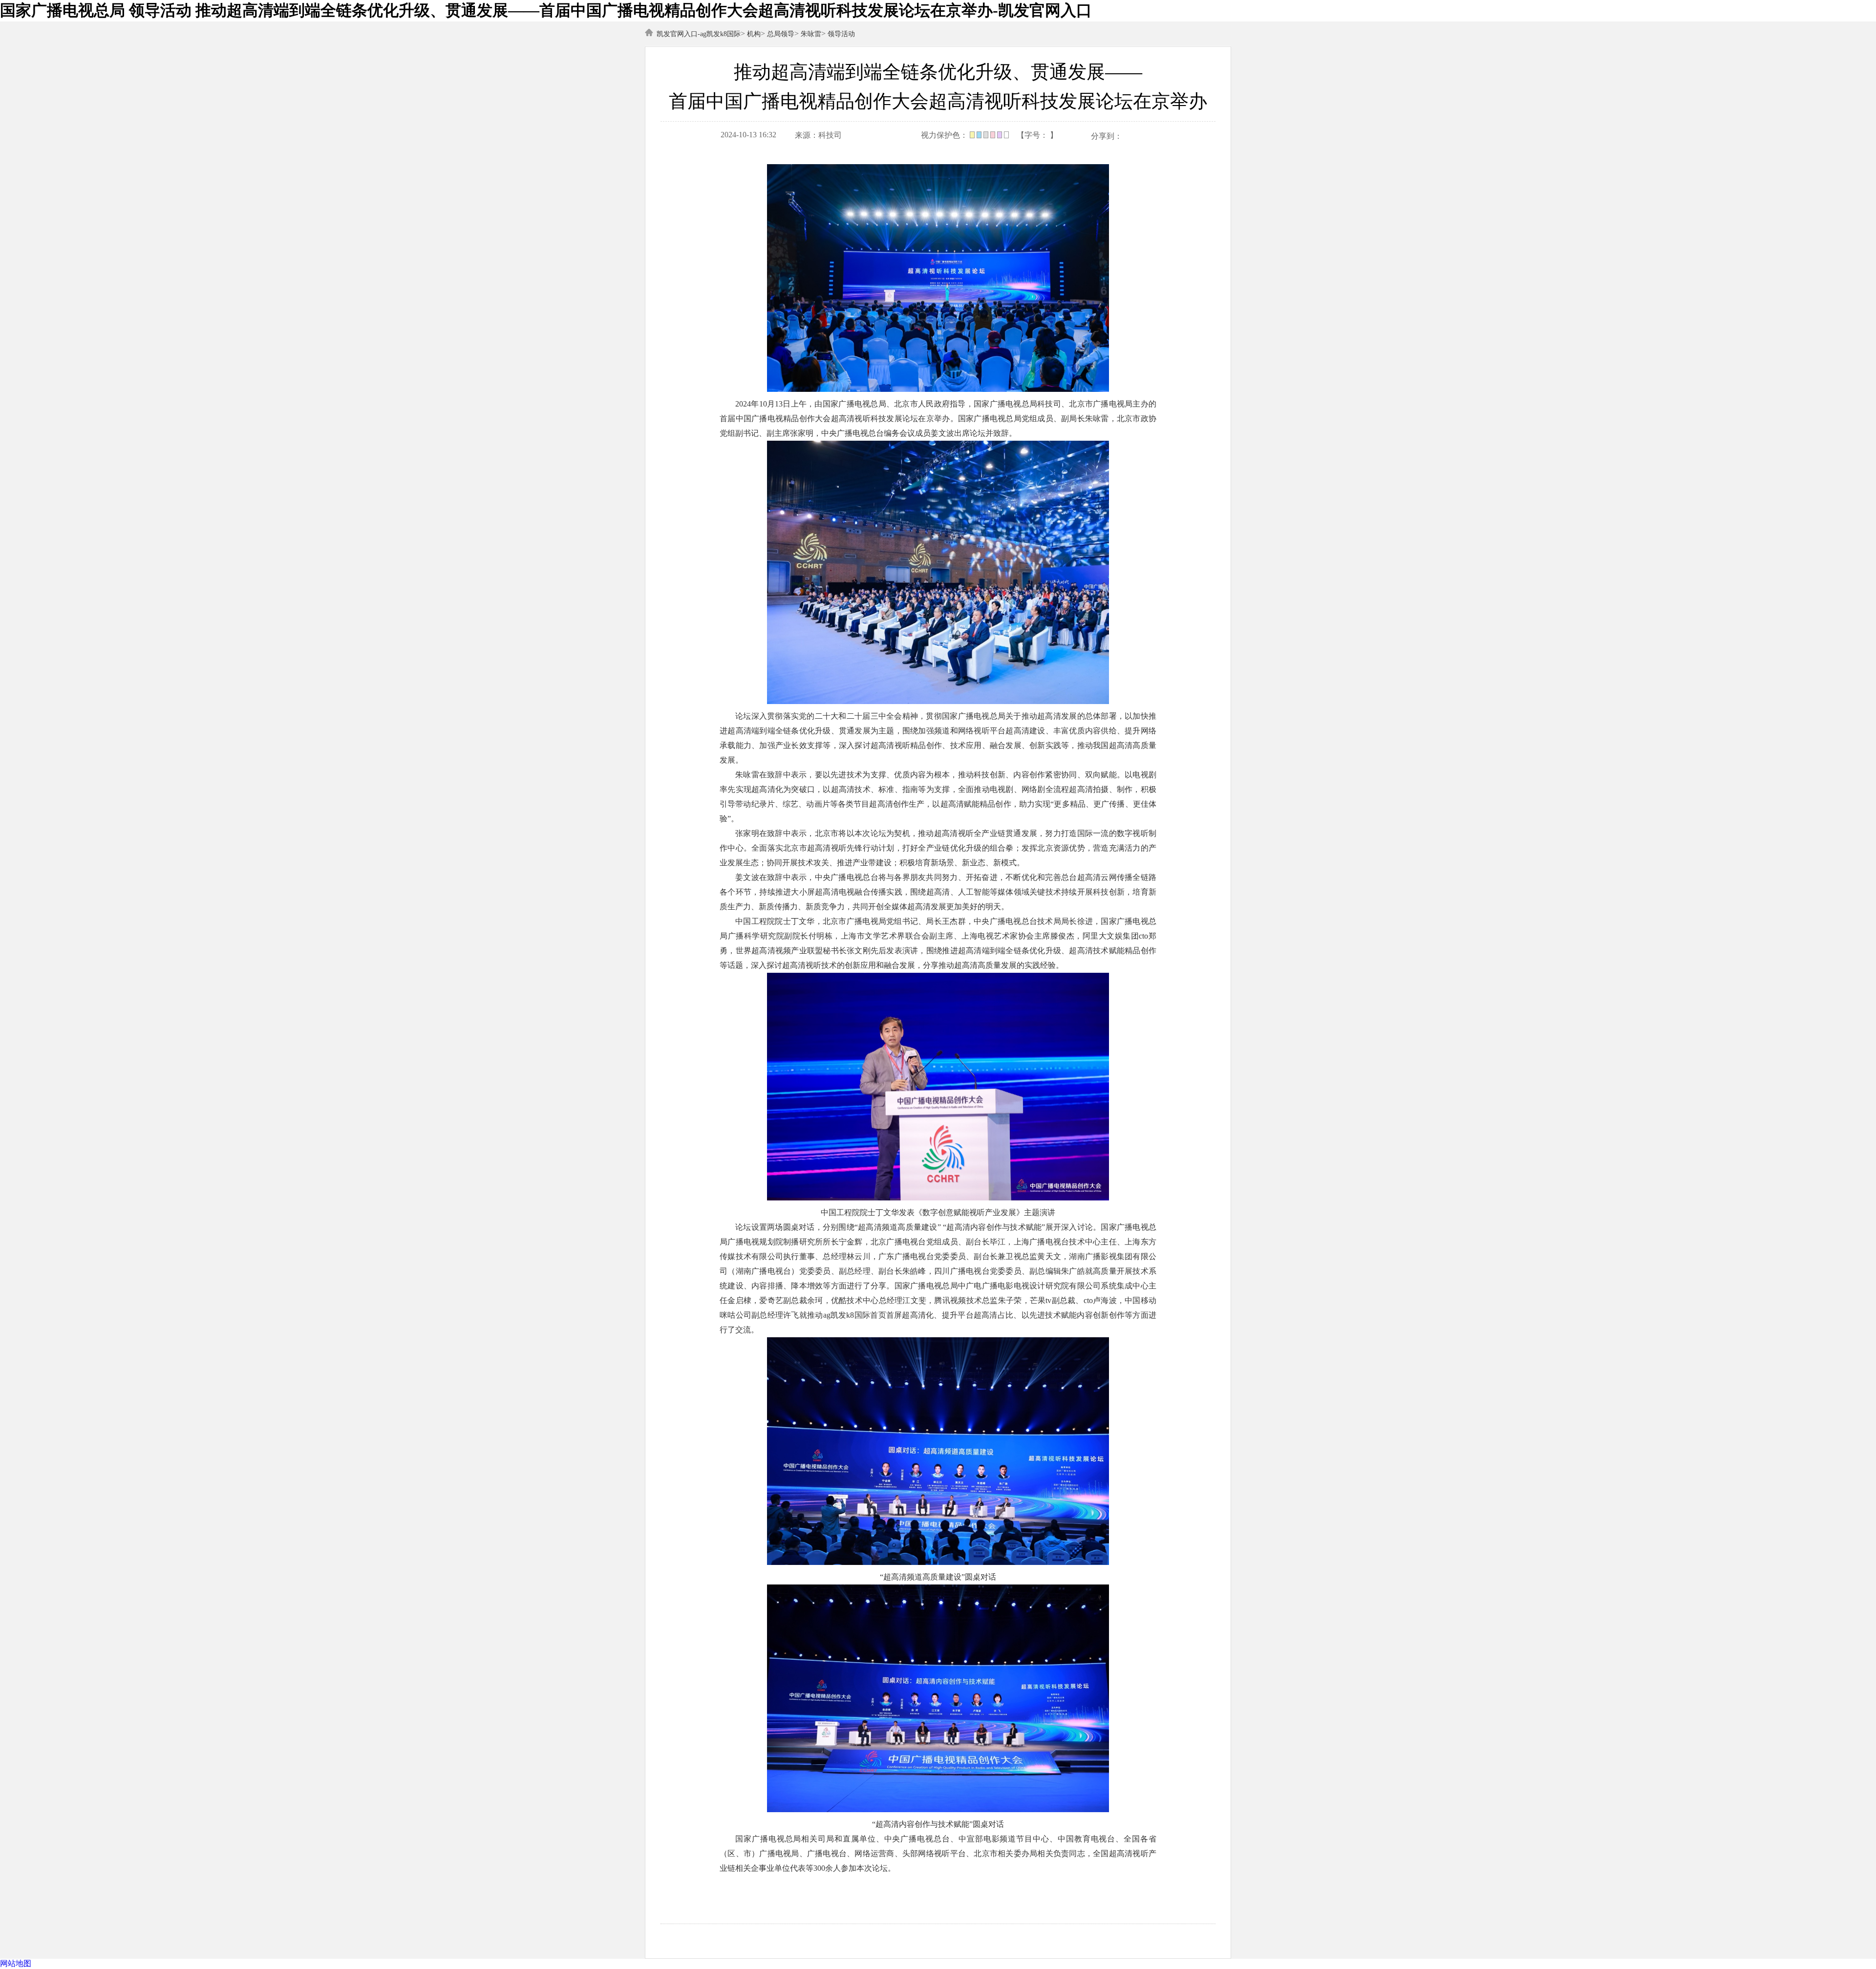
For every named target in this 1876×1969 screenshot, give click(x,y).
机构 (754, 34)
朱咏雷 (811, 34)
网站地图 (16, 1963)
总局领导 (781, 34)
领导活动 (841, 34)
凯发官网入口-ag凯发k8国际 (699, 34)
